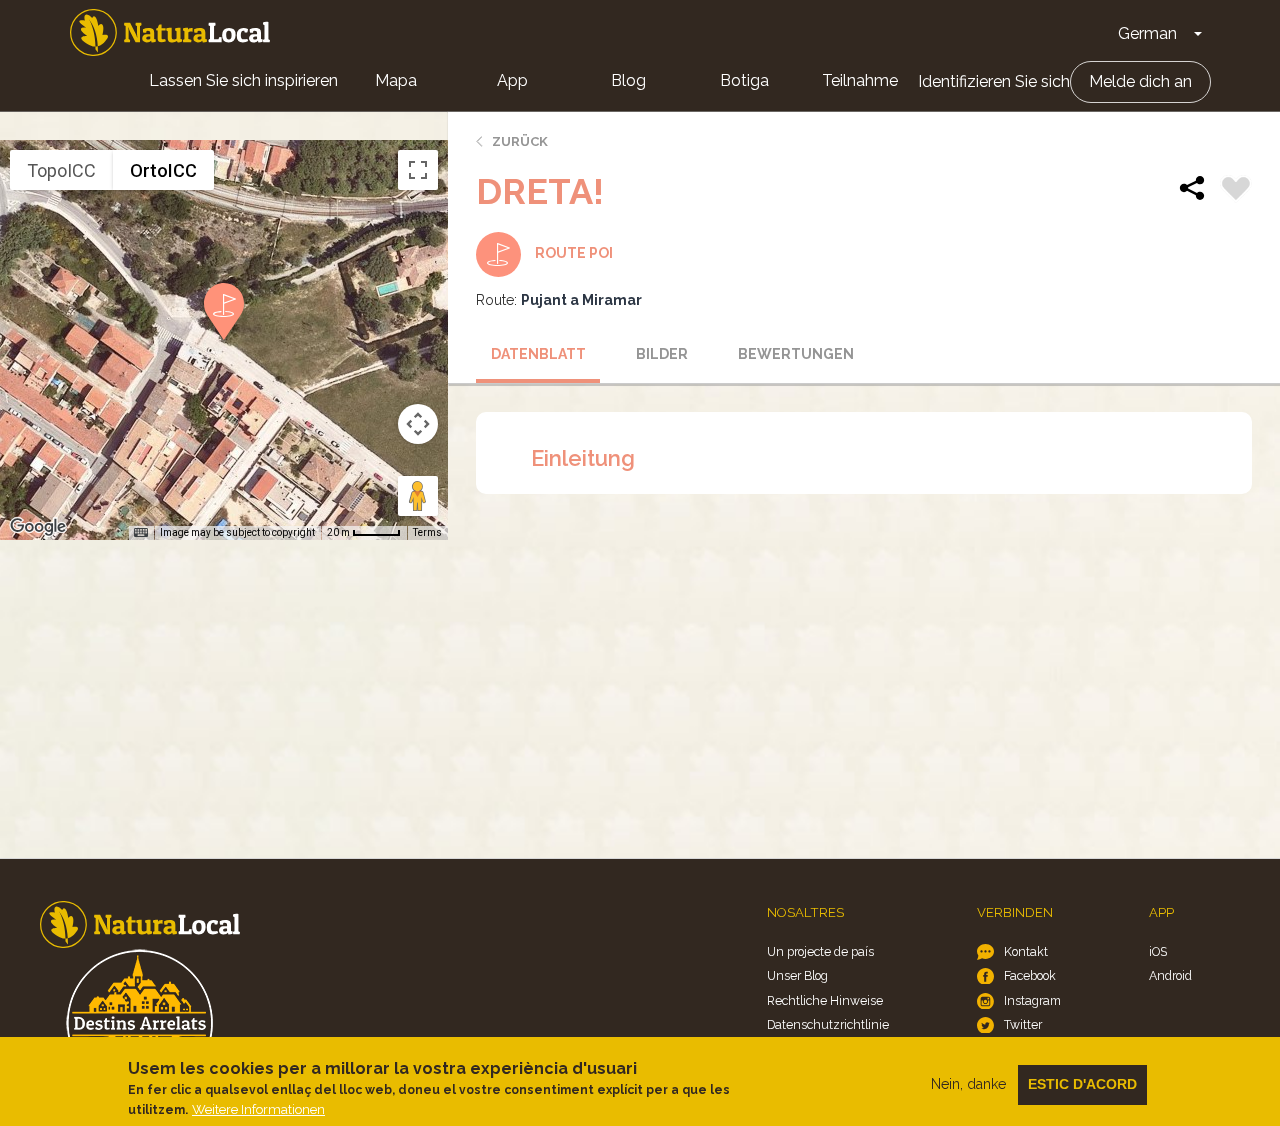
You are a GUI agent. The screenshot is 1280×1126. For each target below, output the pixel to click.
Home (170, 32)
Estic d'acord (1082, 1084)
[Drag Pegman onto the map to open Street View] (418, 496)
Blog (628, 80)
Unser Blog (797, 975)
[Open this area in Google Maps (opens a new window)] (38, 527)
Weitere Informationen (258, 1109)
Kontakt (1026, 951)
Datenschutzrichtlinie (828, 1024)
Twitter (1023, 1024)
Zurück (520, 141)
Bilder (662, 354)
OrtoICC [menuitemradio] (163, 170)
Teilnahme (860, 80)
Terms (427, 532)
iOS (1158, 951)
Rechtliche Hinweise (825, 1000)
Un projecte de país (820, 951)
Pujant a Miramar (581, 300)
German (1147, 33)
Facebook (1030, 975)
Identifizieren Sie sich (994, 81)
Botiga (744, 80)
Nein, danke (968, 1084)
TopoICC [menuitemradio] (61, 170)
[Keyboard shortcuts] (141, 533)
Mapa (396, 80)
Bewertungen (793, 354)
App (512, 80)
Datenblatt (538, 354)
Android (1170, 975)
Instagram (1032, 1000)
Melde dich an (1140, 81)
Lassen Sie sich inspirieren (243, 80)
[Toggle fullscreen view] (418, 170)
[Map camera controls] (418, 424)
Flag (1236, 191)
